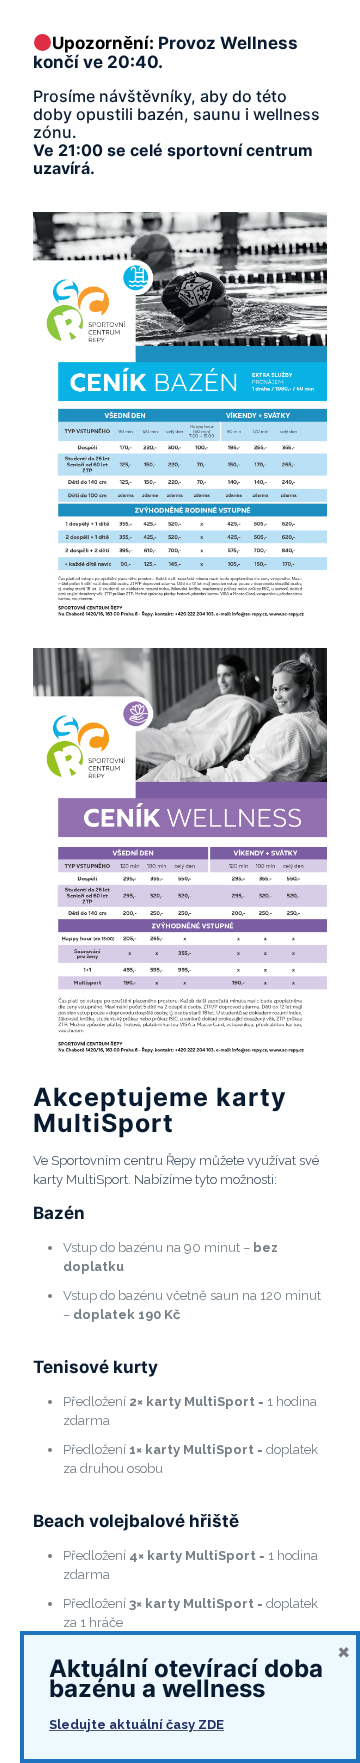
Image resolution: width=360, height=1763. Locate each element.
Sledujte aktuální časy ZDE (136, 1724)
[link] (180, 420)
